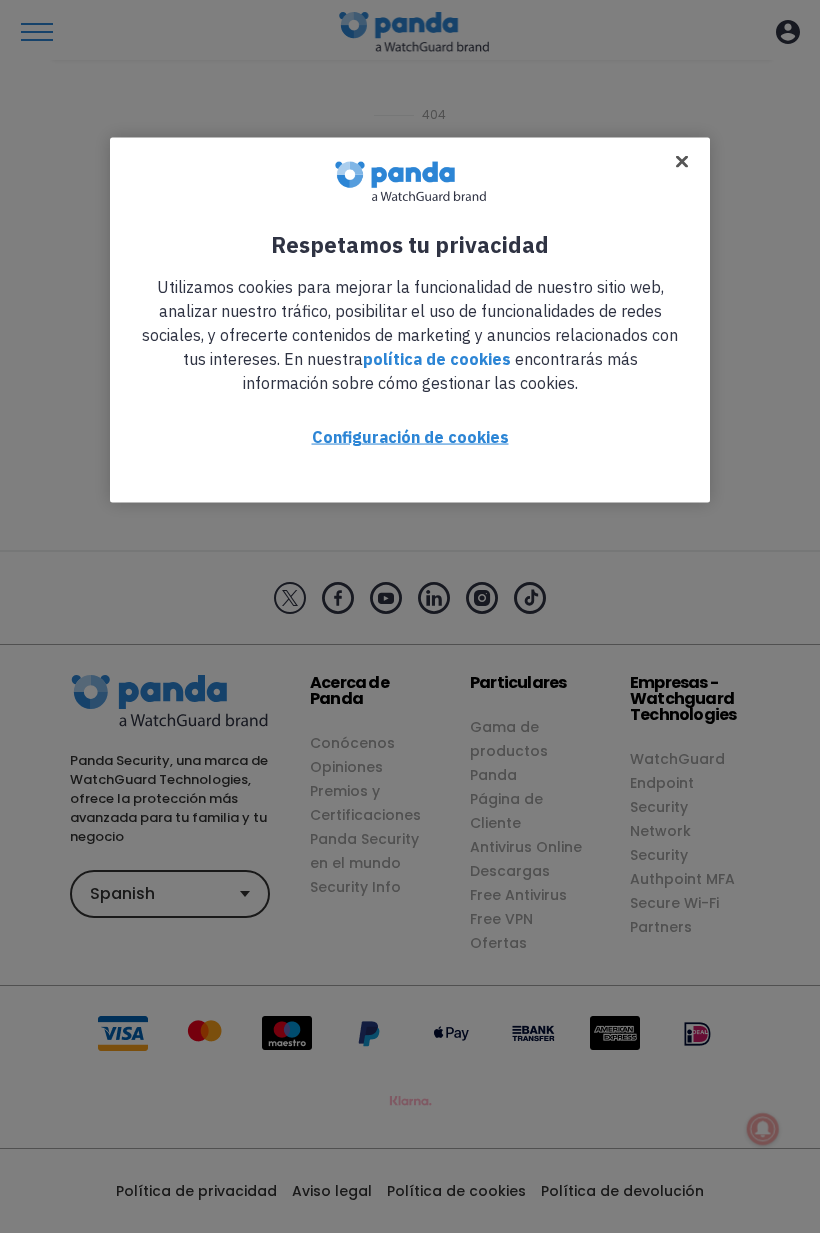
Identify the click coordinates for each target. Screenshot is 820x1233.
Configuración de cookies (410, 436)
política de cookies (437, 358)
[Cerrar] (682, 161)
